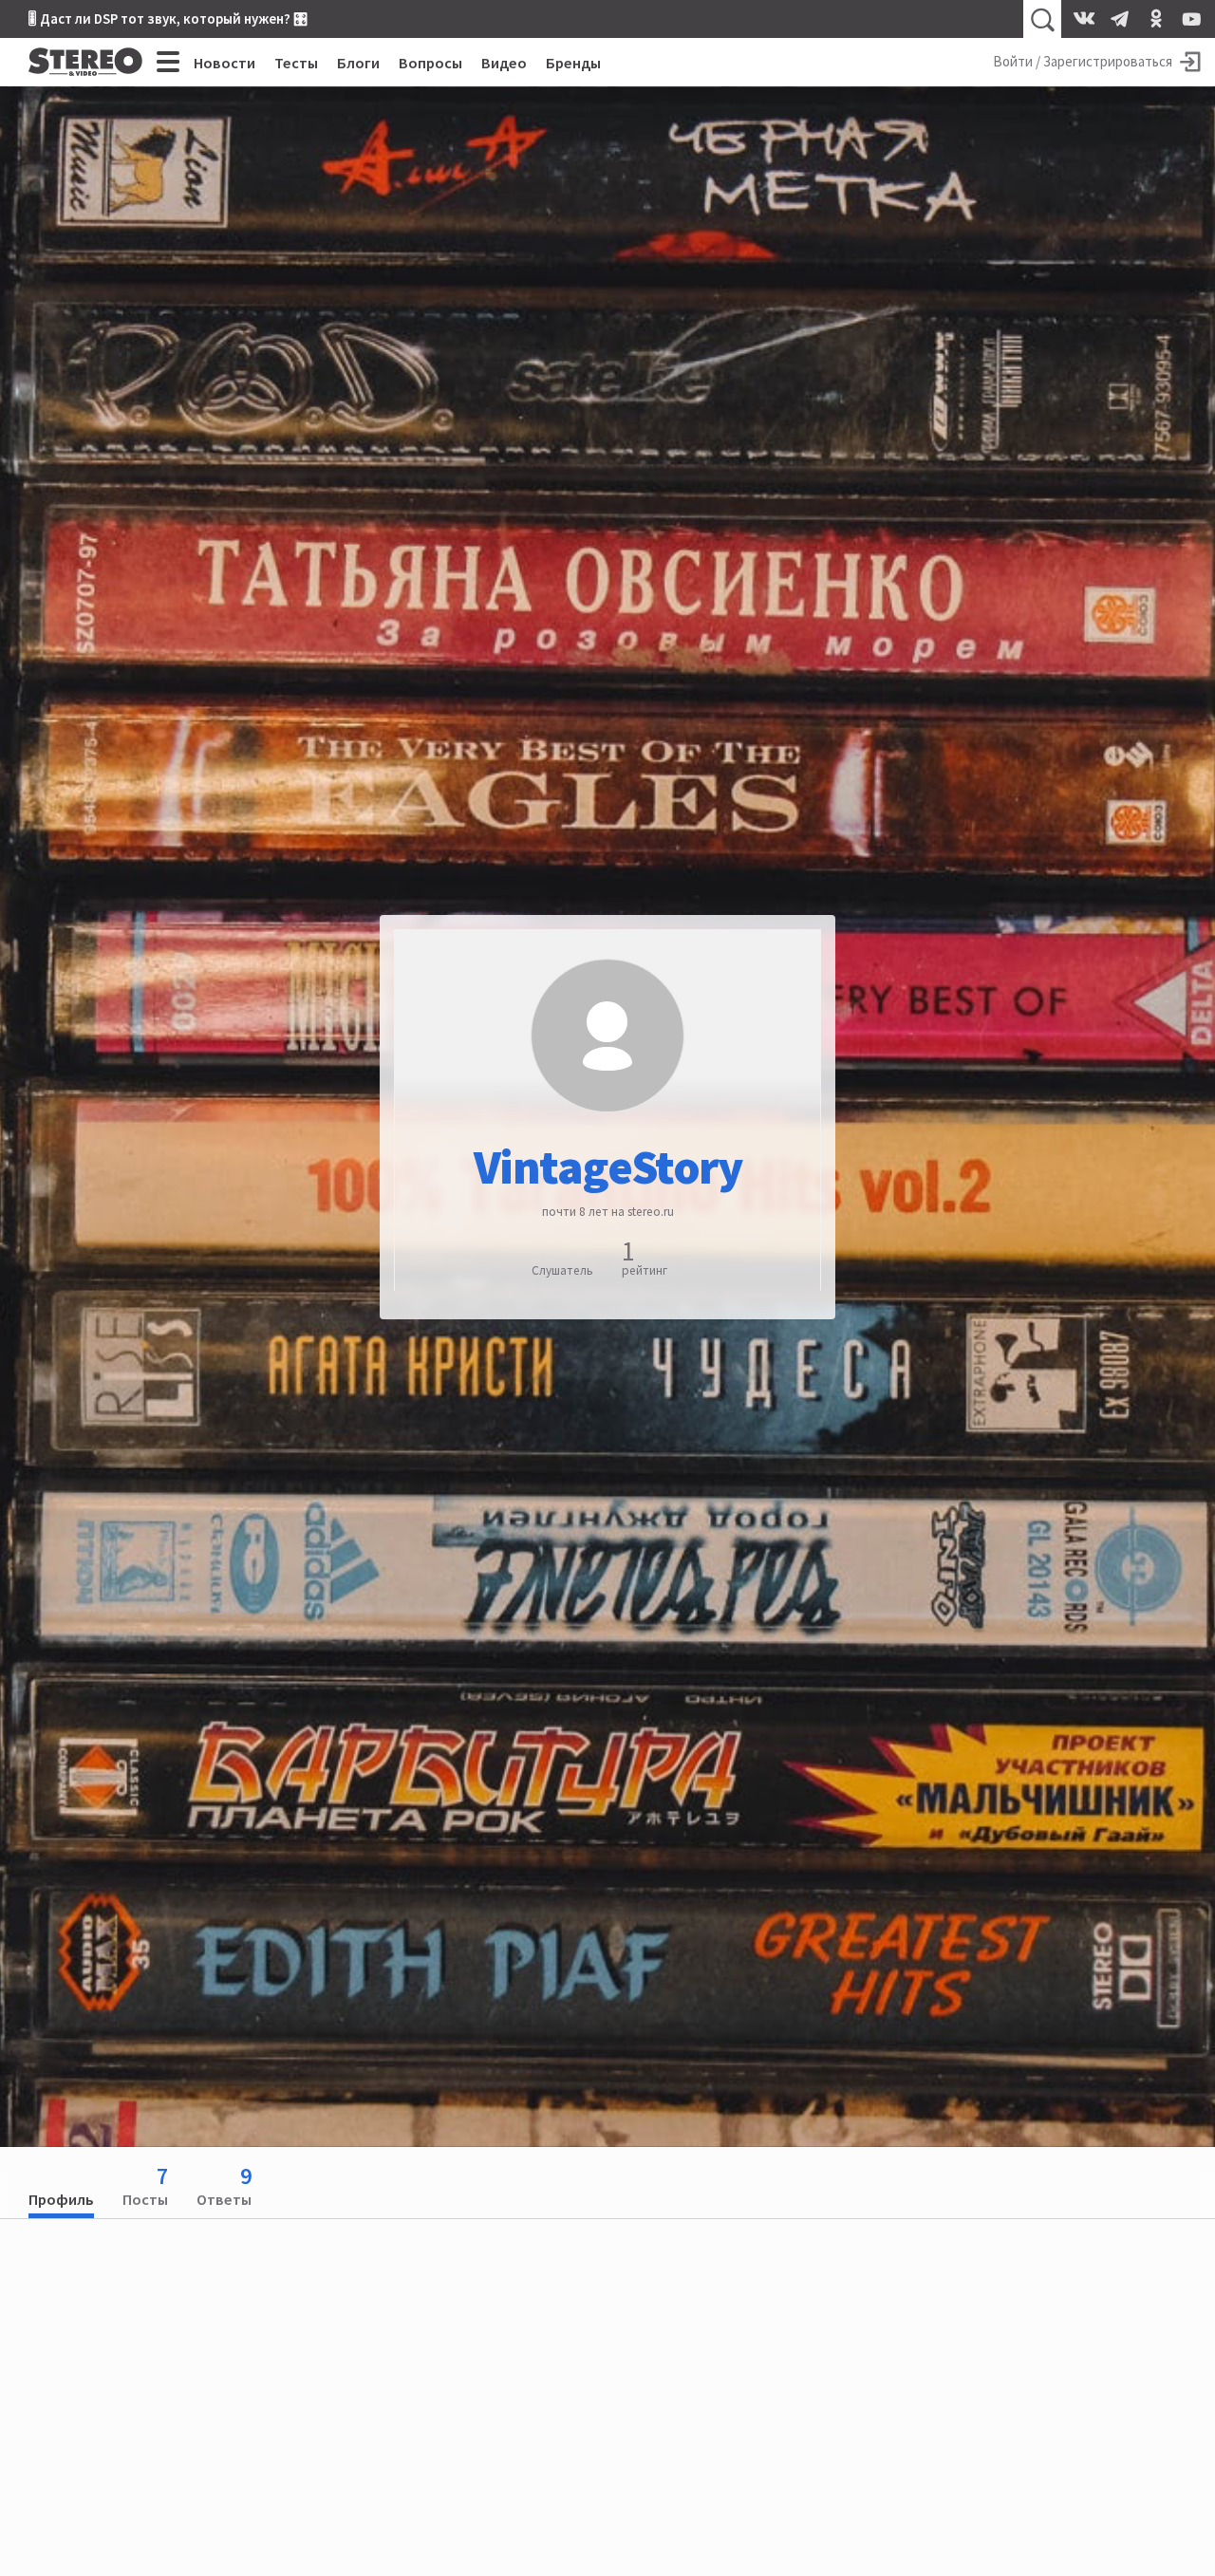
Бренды (573, 63)
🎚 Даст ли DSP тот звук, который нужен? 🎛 (168, 19)
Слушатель (562, 1269)
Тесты (296, 63)
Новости (224, 63)
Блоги (358, 63)
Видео (504, 63)
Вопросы (430, 63)
